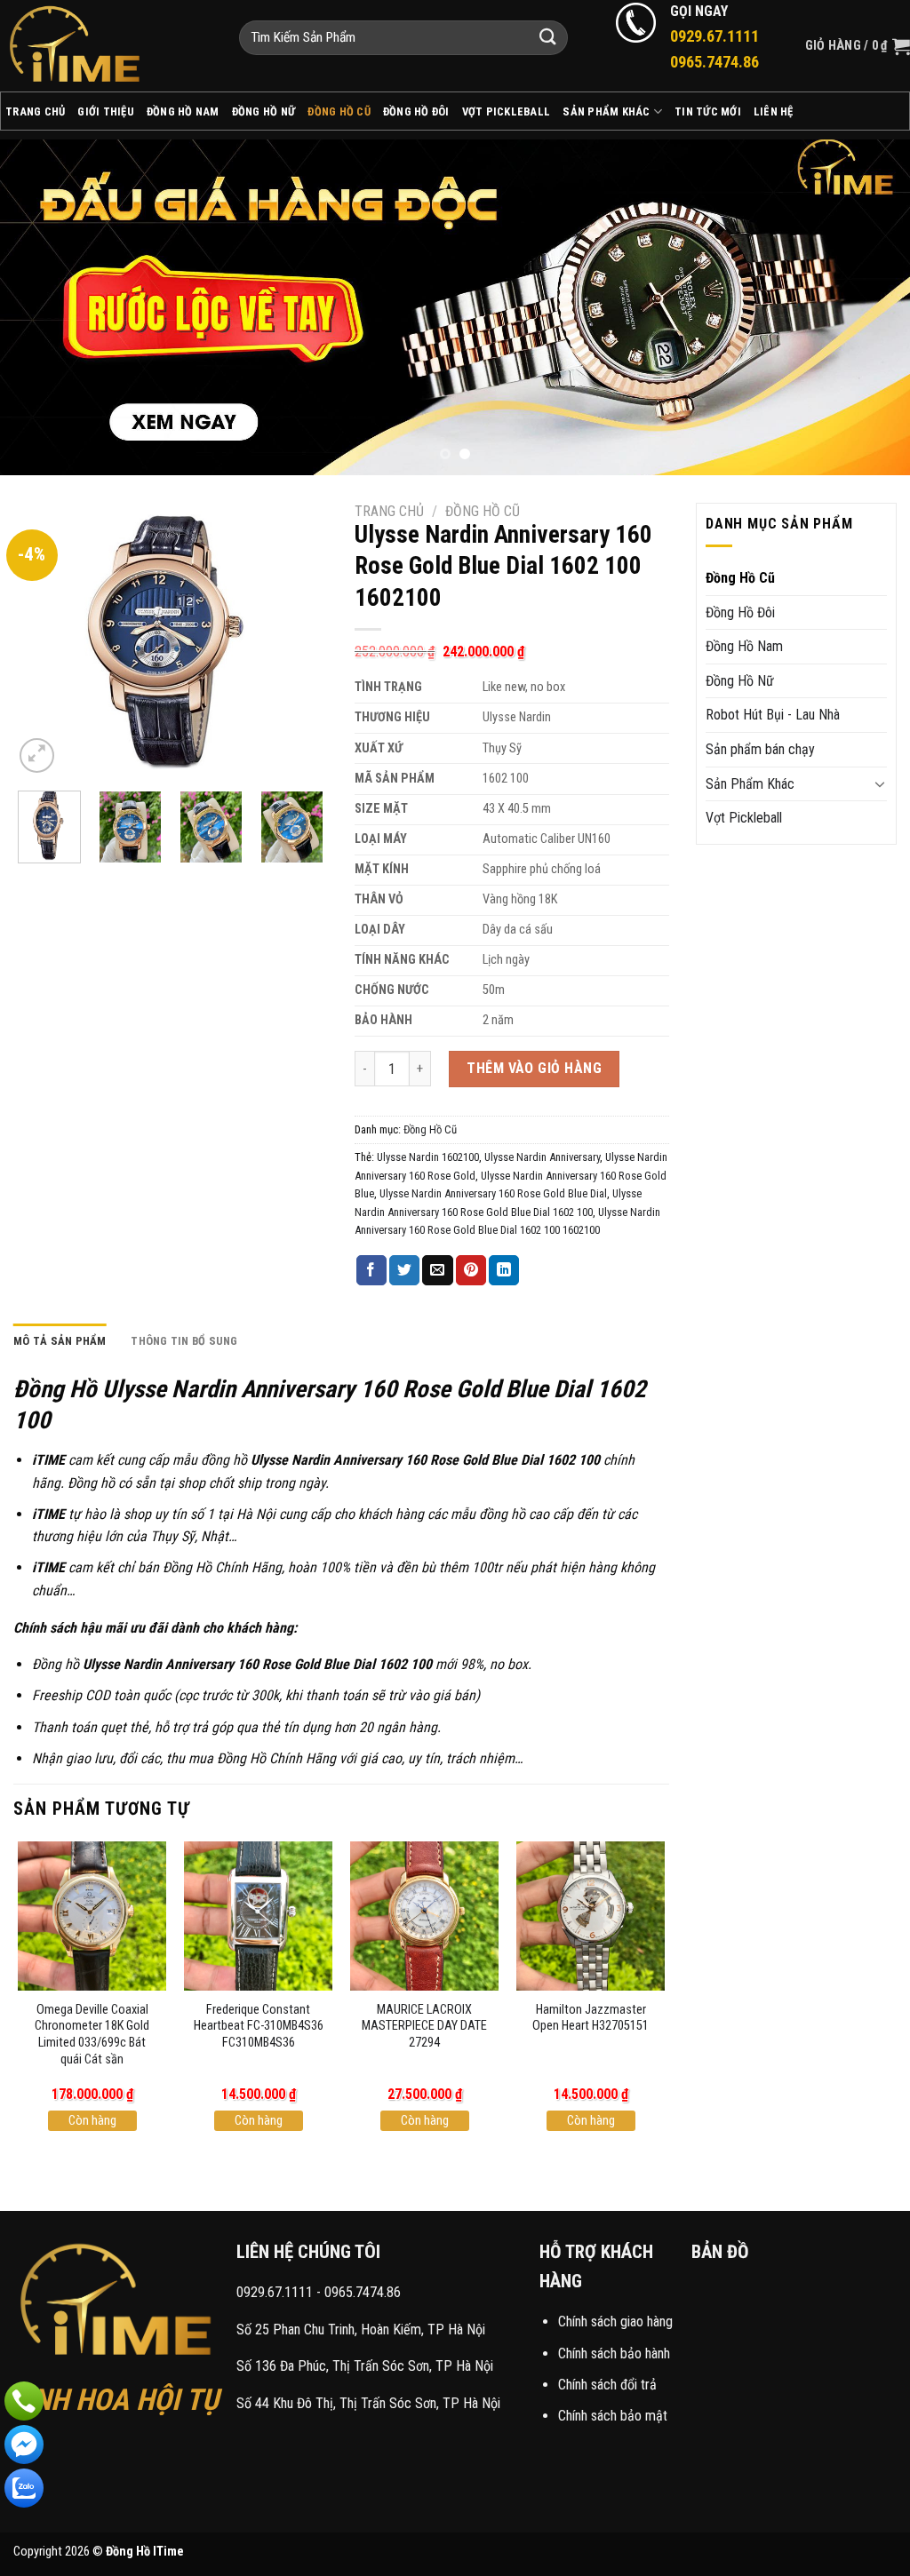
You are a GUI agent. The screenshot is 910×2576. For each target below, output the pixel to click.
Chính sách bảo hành (614, 2353)
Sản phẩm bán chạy (760, 749)
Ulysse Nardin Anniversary (542, 1157)
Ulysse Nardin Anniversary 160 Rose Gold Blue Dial (493, 1193)
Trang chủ (389, 511)
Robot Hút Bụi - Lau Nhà (773, 715)
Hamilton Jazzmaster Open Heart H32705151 (591, 2018)
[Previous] (41, 307)
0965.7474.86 (363, 2292)
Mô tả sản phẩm (60, 1341)
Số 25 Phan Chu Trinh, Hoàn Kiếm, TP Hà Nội (361, 2330)
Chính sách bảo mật (613, 2416)
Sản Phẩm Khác (606, 111)
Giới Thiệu (106, 111)
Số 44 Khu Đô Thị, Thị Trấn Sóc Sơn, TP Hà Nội (368, 2403)
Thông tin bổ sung (184, 1341)
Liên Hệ (774, 111)
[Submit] (547, 38)
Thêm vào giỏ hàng (534, 1068)
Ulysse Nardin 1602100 (428, 1157)
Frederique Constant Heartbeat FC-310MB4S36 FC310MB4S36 (259, 2026)
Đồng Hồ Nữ (264, 111)
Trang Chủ (35, 111)
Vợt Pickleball (507, 111)
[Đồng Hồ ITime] (106, 46)
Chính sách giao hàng (615, 2322)
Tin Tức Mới (708, 111)
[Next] (869, 307)
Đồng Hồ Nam (183, 111)
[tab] (60, 1341)
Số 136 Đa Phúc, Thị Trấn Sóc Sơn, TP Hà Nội (365, 2366)
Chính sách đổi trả (607, 2385)
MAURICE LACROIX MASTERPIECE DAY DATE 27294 (424, 2026)
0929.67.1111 (275, 2292)
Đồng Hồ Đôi (416, 111)
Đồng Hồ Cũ (339, 111)
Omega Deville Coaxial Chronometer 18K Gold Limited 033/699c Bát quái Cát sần (92, 2035)
